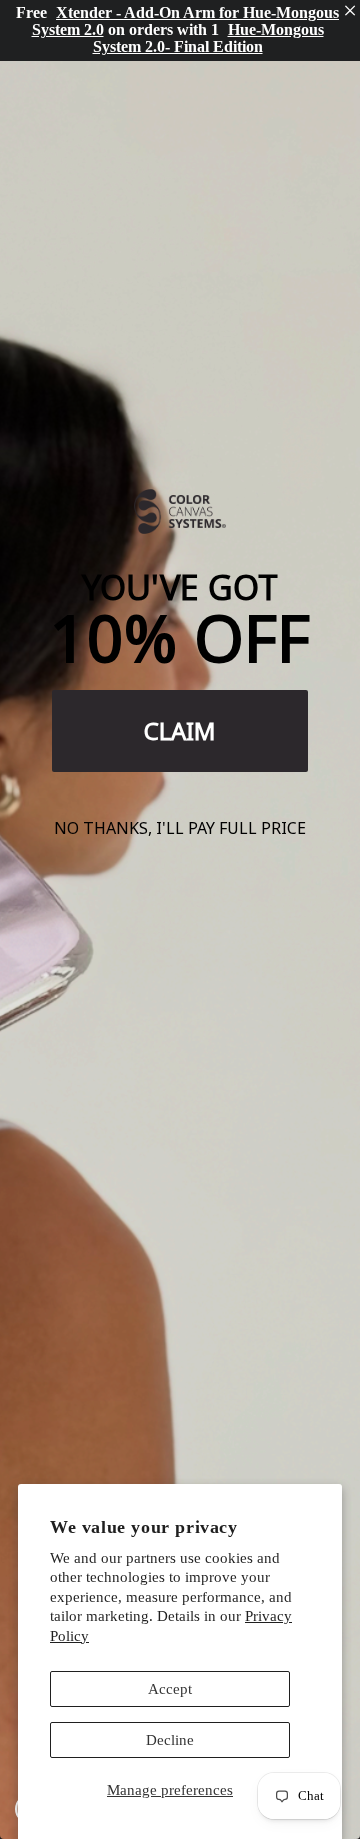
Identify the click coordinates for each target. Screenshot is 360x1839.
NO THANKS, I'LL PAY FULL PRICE (180, 828)
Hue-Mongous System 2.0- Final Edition (208, 38)
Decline (170, 1740)
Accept (170, 1689)
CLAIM (180, 730)
